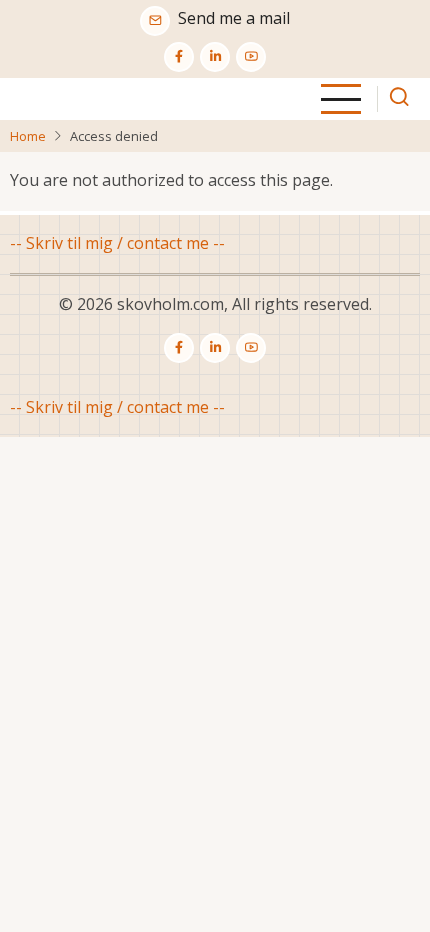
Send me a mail (234, 18)
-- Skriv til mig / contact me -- (117, 243)
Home (28, 136)
